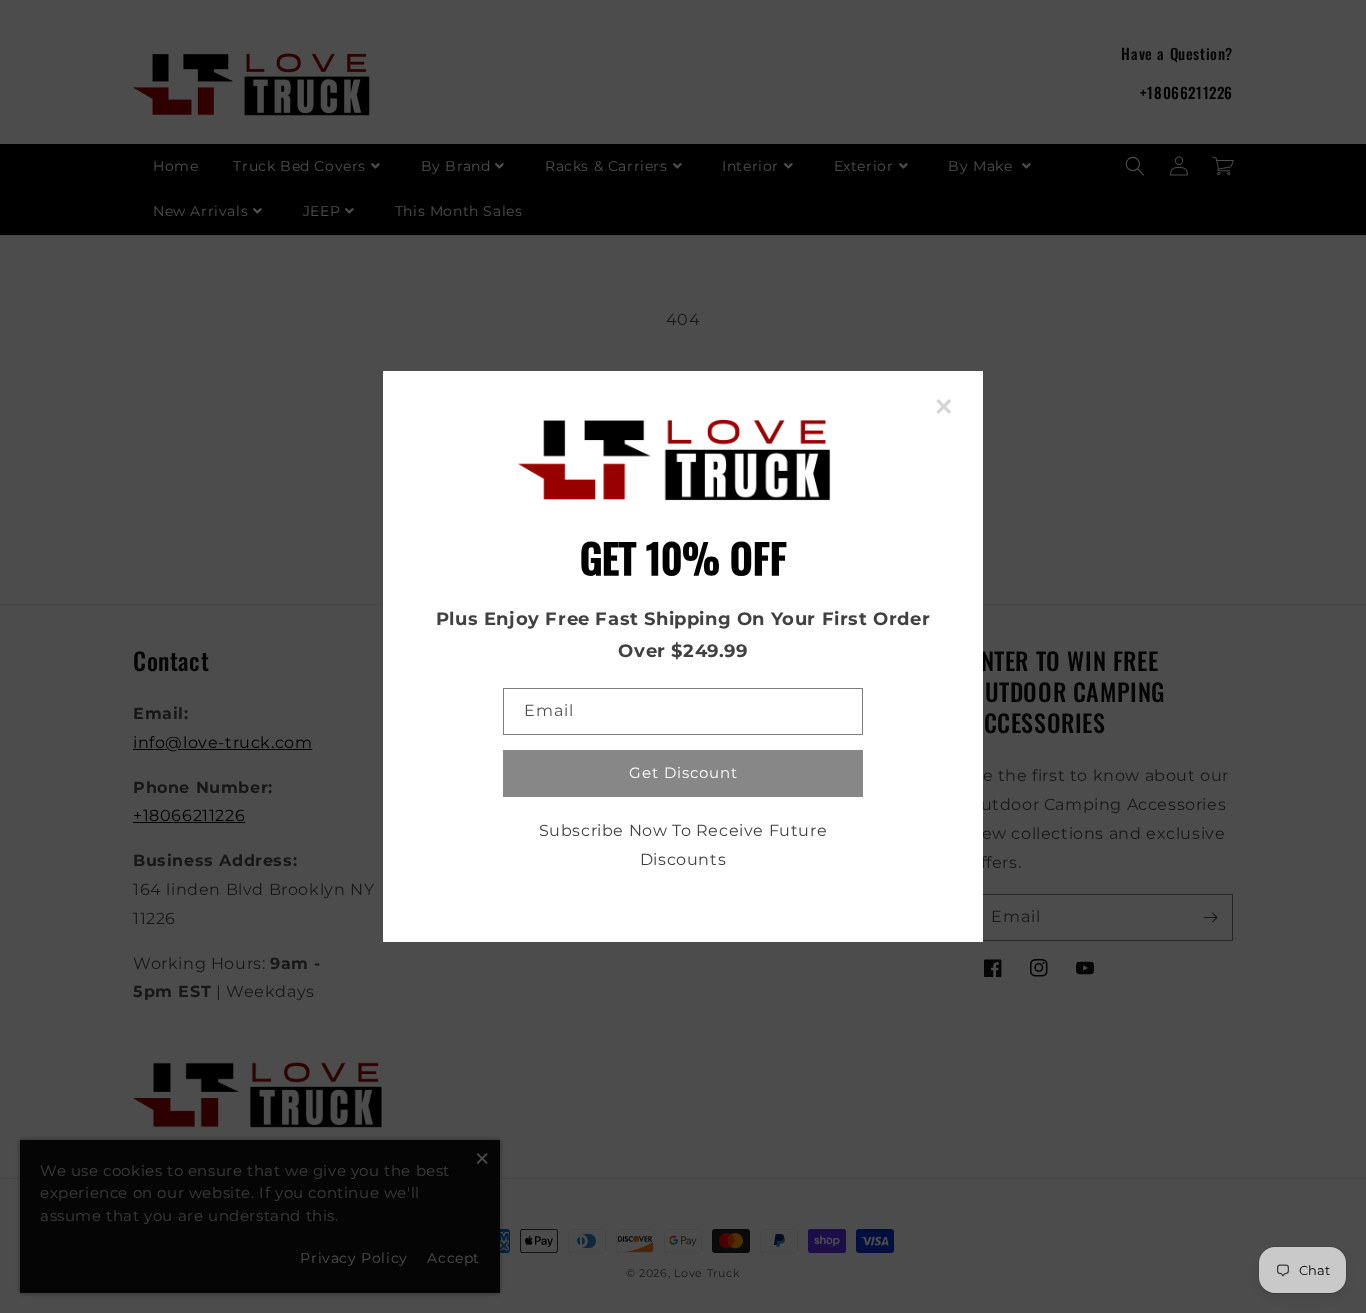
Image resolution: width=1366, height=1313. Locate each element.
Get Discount (683, 772)
